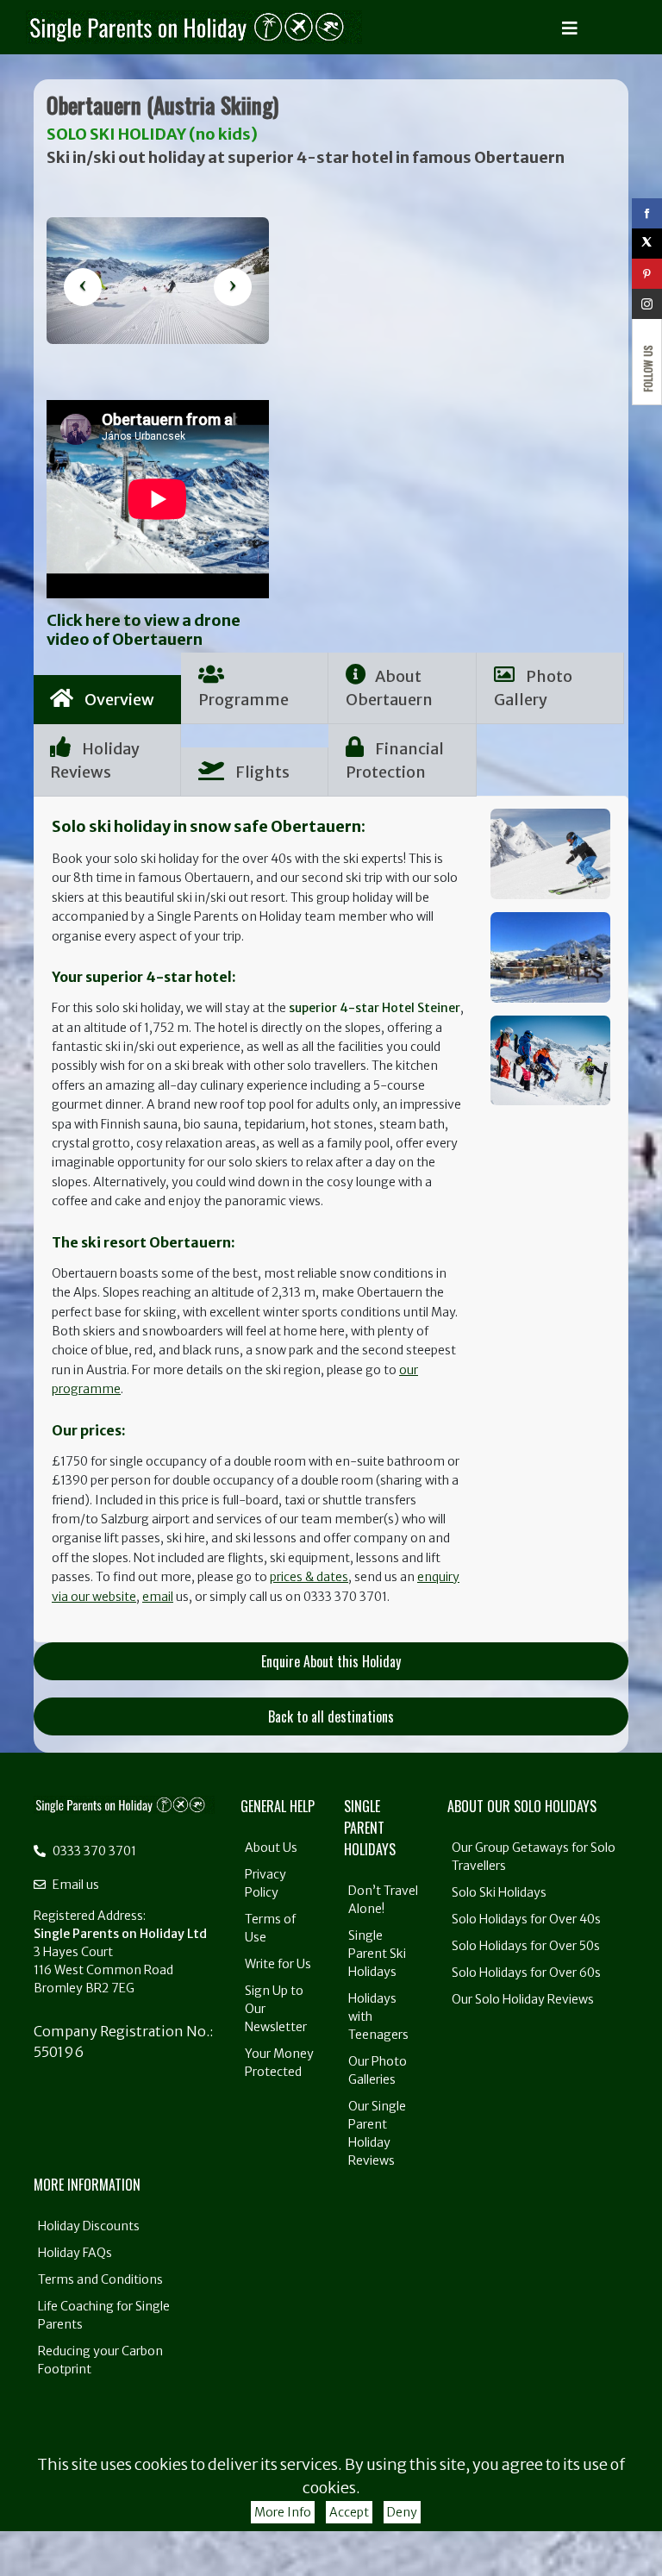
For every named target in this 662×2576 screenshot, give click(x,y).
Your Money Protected (279, 2063)
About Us (271, 1848)
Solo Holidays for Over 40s (526, 1919)
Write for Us (278, 1964)
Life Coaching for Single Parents (104, 2315)
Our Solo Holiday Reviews (523, 1999)
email (158, 1597)
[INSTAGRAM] (647, 304)
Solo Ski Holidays (499, 1892)
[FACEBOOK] (647, 213)
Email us (75, 1885)
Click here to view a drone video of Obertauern (144, 630)
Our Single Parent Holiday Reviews (377, 2133)
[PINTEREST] (647, 274)
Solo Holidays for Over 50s (526, 1946)
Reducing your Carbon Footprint (100, 2360)
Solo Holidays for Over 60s (526, 1973)
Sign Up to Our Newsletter (276, 2009)
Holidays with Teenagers (378, 2016)
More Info (283, 2512)
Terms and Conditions (100, 2279)
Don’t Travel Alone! (383, 1900)
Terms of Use (270, 1928)
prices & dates (309, 1577)
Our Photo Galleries (378, 2070)
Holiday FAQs (75, 2253)
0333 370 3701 (93, 1851)
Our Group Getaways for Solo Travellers (534, 1857)
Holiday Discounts (89, 2226)
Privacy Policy (265, 1883)
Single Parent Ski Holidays (377, 1954)
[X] (647, 244)
